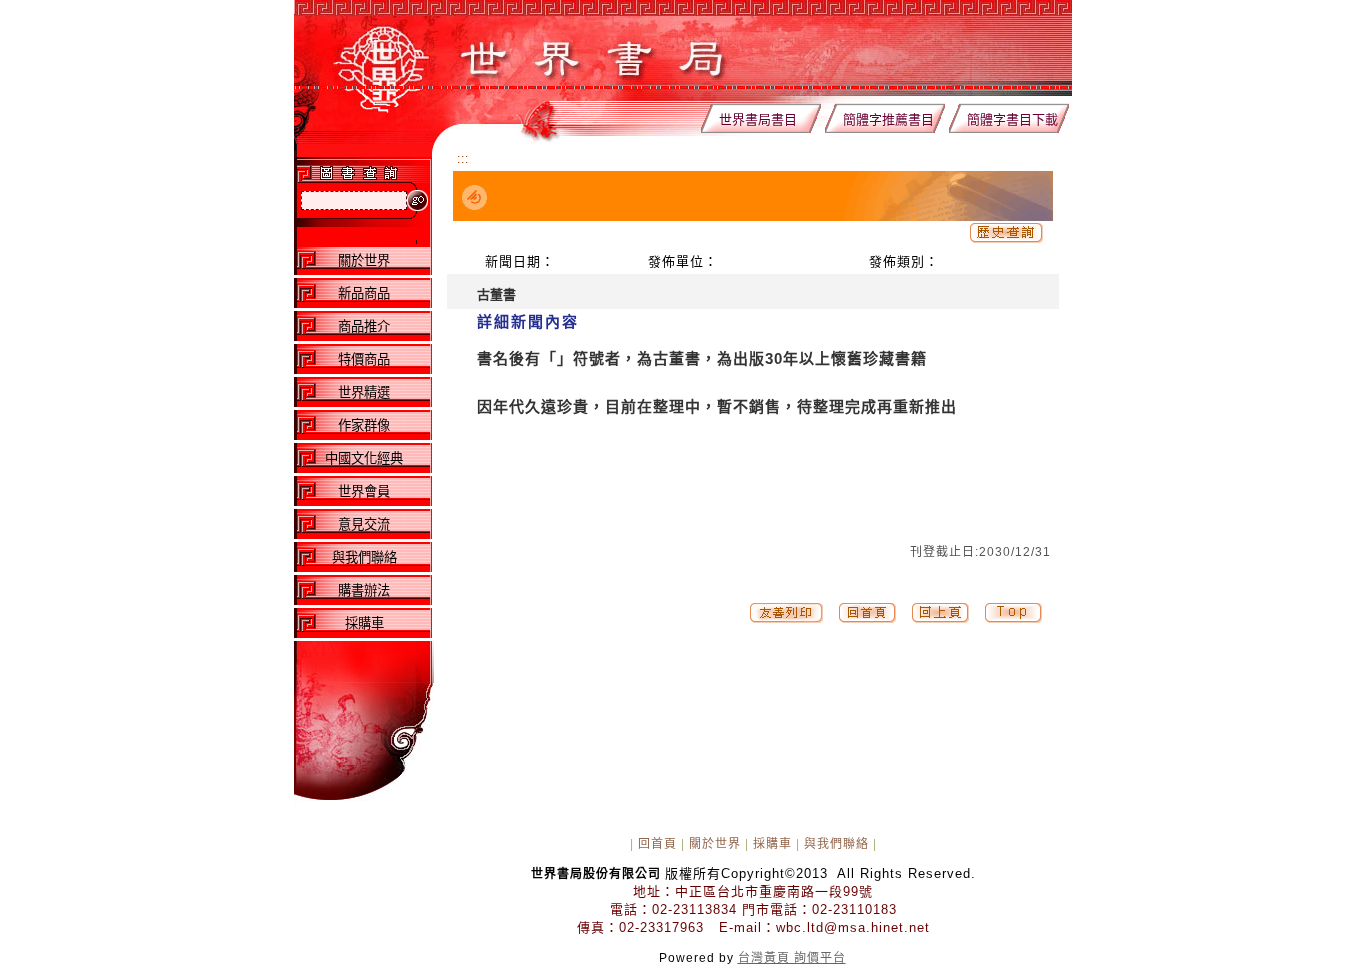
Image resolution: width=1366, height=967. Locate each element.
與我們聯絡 (836, 844)
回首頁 (657, 844)
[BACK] (940, 619)
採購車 (772, 844)
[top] (867, 619)
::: (463, 159)
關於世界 (715, 844)
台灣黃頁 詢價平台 (792, 958)
